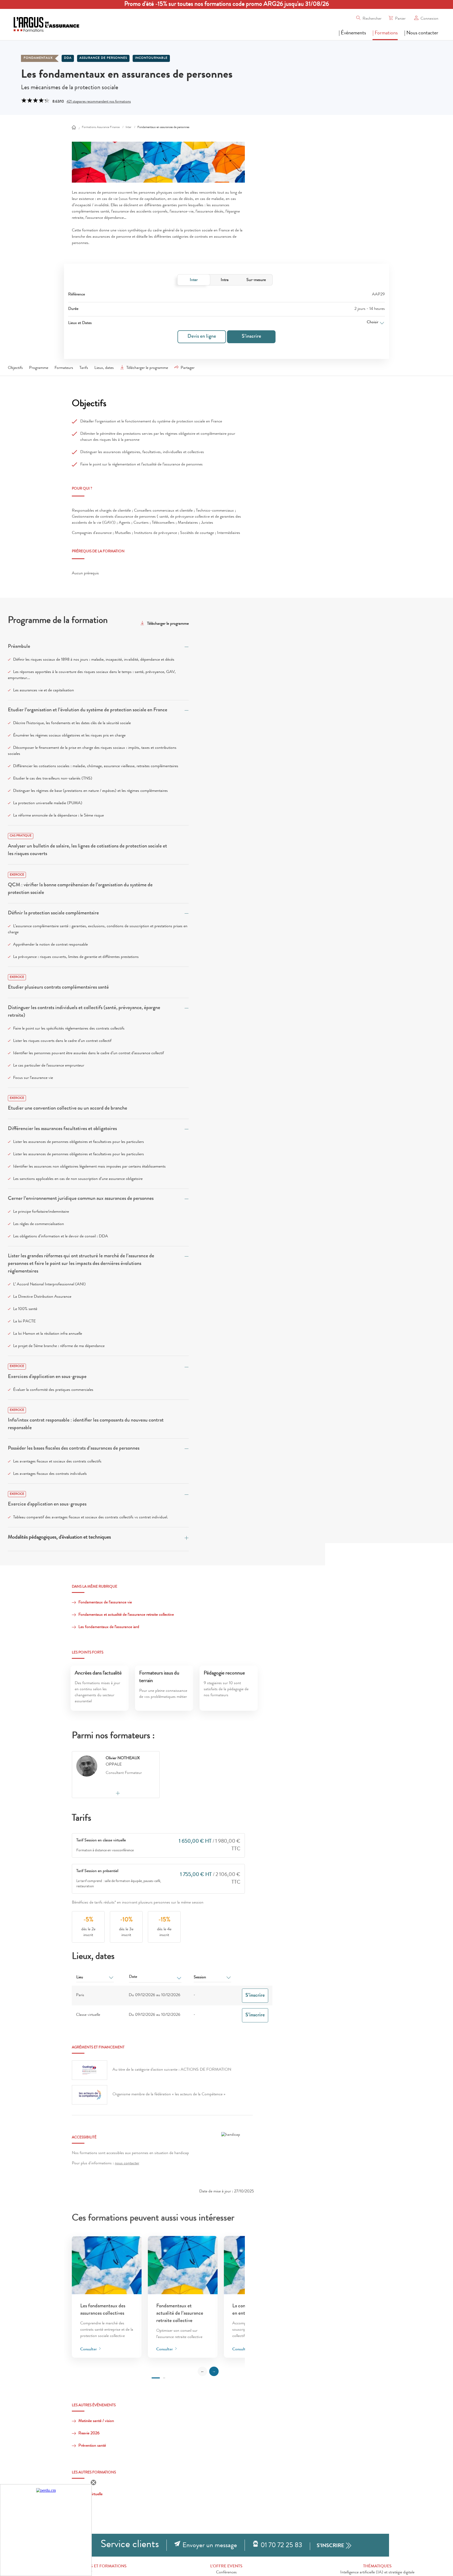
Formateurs (64, 368)
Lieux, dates (104, 368)
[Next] (214, 2371)
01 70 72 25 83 (281, 2546)
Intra (225, 280)
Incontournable (151, 58)
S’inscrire (251, 337)
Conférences (226, 2573)
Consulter (89, 2350)
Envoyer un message (210, 2546)
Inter (194, 280)
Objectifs (15, 368)
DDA (68, 58)
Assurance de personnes (103, 58)
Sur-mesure (256, 280)
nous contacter (127, 2164)
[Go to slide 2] (164, 2378)
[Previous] (202, 2371)
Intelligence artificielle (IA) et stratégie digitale (377, 2573)
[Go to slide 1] (156, 2378)
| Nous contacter (421, 33)
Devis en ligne (202, 337)
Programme (39, 368)
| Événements (352, 33)
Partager (188, 368)
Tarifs (84, 368)
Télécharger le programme (147, 368)
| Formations (385, 33)
